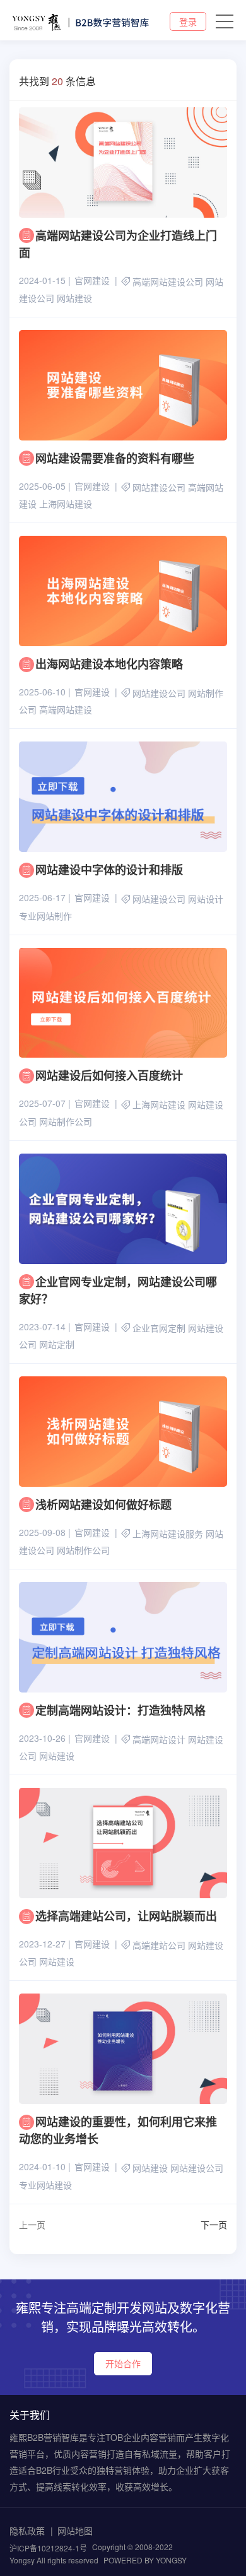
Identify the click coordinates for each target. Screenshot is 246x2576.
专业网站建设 (45, 2185)
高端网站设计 (159, 1739)
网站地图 (75, 2531)
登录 (188, 21)
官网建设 (92, 280)
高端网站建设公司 (168, 281)
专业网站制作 (45, 916)
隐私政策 (27, 2531)
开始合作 (123, 2363)
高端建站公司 (159, 1945)
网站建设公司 (159, 487)
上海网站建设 (66, 504)
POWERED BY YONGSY (145, 2560)
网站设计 (206, 899)
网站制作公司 (66, 1121)
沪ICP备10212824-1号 (48, 2548)
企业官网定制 (159, 1328)
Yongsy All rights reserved (54, 2560)
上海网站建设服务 (168, 1533)
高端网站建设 (66, 710)
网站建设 (74, 298)
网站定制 (57, 1344)
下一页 (214, 2224)
